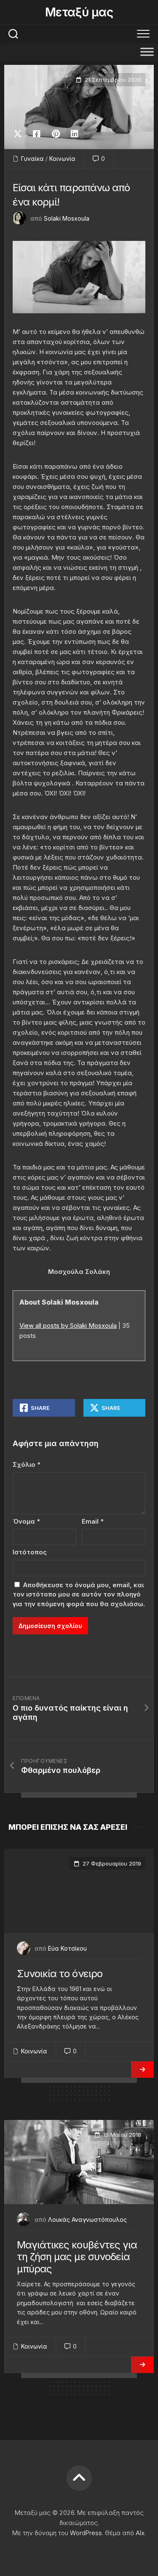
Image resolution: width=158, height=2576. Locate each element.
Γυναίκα (32, 159)
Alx (140, 2533)
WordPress (86, 2533)
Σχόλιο (27, 1464)
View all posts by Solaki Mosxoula (68, 1325)
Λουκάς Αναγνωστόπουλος (87, 2220)
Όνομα (26, 1521)
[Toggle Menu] (147, 52)
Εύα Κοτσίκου (67, 1948)
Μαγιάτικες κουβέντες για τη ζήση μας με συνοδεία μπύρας (77, 2257)
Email (93, 1521)
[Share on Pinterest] (55, 134)
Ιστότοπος (30, 1552)
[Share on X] (20, 134)
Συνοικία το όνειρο (60, 1974)
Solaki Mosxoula (67, 218)
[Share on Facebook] (36, 134)
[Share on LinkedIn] (74, 134)
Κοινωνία (62, 159)
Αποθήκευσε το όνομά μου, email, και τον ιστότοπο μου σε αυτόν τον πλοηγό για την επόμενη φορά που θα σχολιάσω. (79, 1594)
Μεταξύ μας (79, 12)
